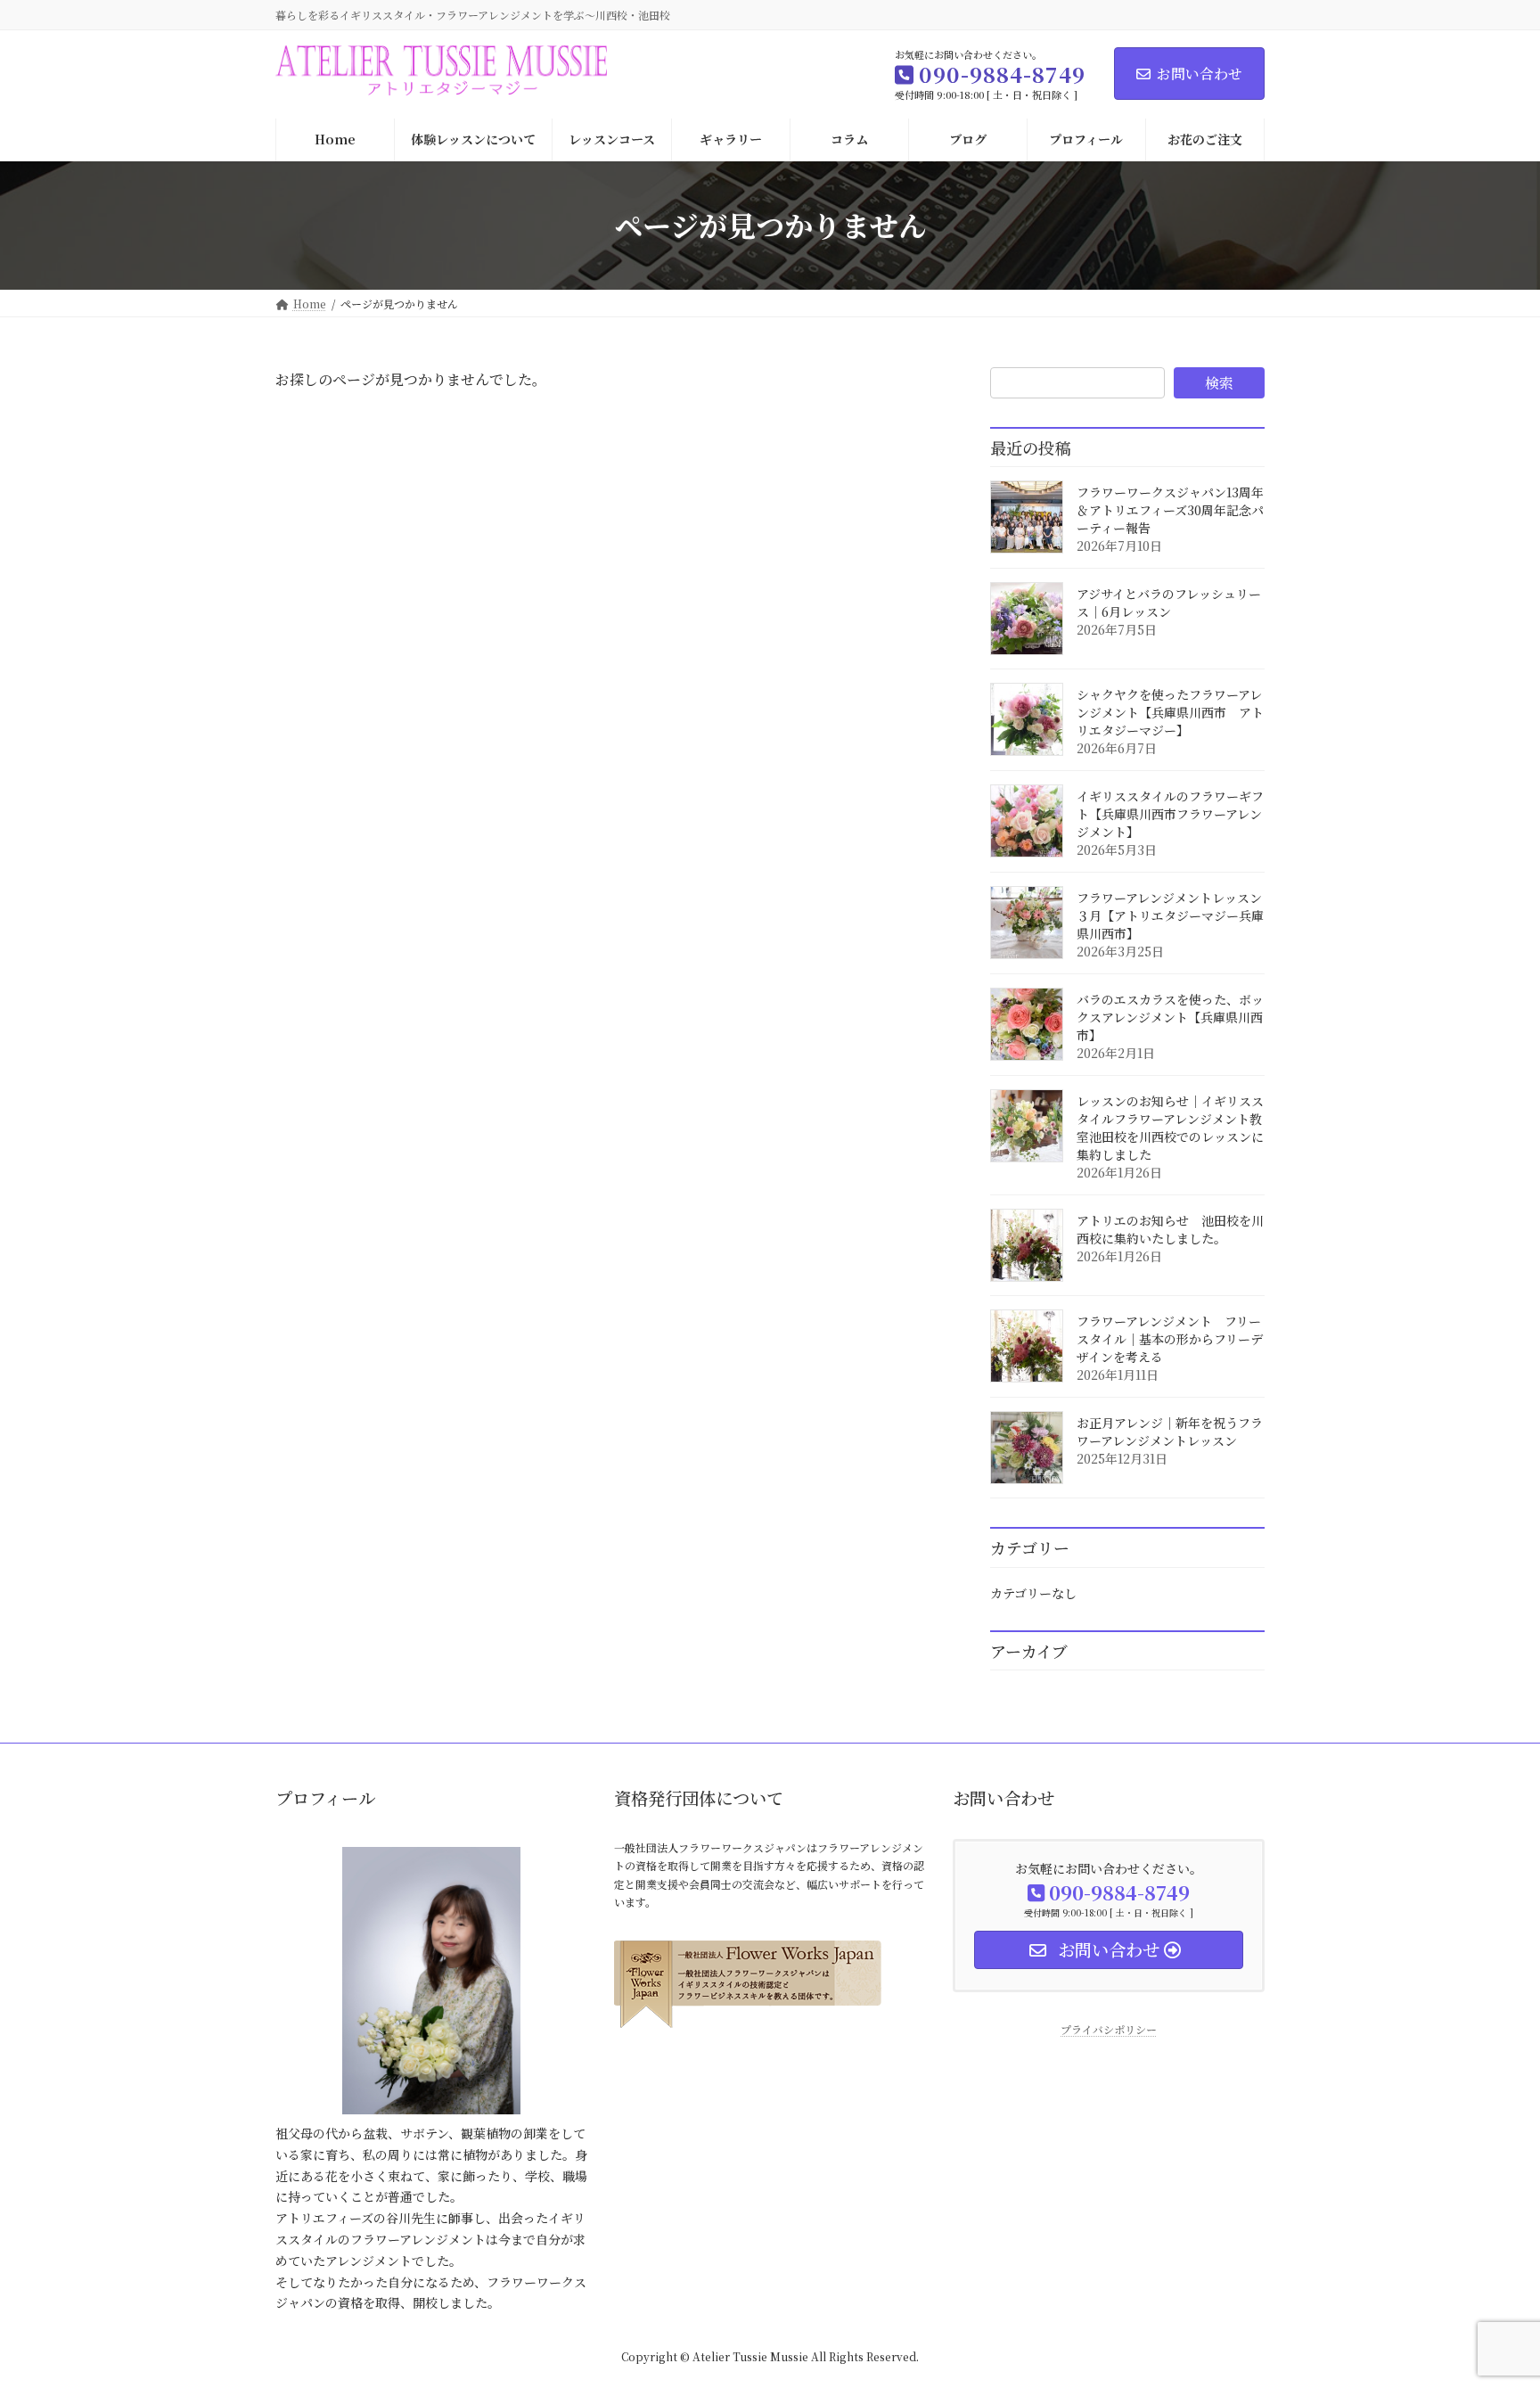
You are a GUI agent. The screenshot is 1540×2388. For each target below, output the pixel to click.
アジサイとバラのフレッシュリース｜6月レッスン (1169, 603)
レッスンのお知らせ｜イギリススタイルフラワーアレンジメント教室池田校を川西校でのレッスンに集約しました (1170, 1128)
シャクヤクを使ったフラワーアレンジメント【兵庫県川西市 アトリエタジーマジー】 (1170, 712)
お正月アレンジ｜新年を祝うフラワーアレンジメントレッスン (1170, 1432)
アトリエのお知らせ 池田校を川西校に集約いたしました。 (1170, 1229)
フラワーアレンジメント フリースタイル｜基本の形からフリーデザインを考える (1170, 1339)
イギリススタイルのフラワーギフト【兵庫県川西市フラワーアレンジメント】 (1170, 814)
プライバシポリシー (1109, 2029)
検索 (1219, 383)
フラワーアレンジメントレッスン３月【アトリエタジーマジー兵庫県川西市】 (1170, 915)
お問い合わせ (1200, 74)
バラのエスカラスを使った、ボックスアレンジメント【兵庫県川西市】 (1170, 1017)
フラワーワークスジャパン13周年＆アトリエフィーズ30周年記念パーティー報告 (1170, 510)
